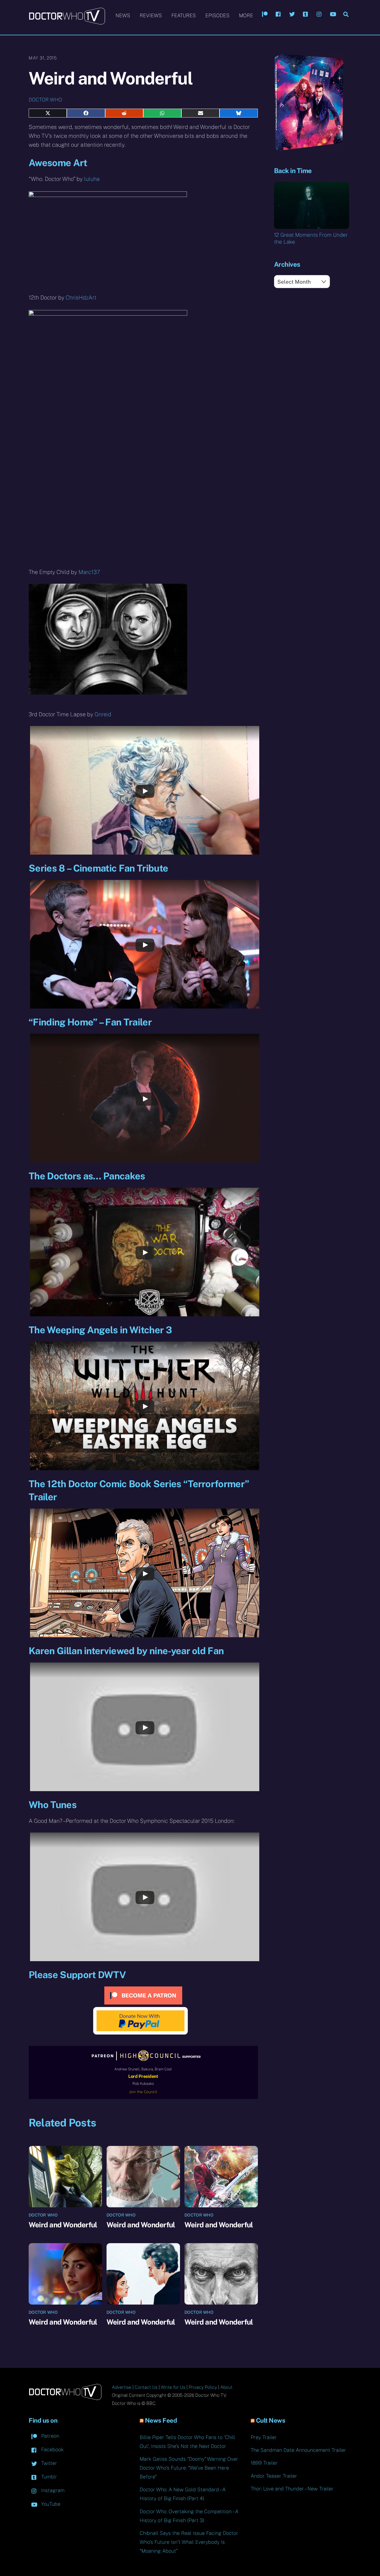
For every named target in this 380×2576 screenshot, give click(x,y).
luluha (92, 179)
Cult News (271, 2420)
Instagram (52, 2490)
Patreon (50, 2436)
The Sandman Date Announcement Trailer (298, 2450)
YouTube (50, 2504)
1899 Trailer (264, 2463)
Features (184, 15)
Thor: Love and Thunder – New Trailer (292, 2489)
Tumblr (48, 2477)
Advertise (122, 2387)
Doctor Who (45, 100)
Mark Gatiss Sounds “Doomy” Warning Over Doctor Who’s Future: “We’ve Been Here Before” (189, 2468)
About (226, 2387)
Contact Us (146, 2387)
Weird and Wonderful (63, 2225)
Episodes (217, 15)
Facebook (52, 2449)
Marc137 (89, 572)
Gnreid (103, 714)
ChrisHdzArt (81, 298)
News (123, 15)
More (246, 15)
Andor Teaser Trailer (274, 2476)
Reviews (151, 15)
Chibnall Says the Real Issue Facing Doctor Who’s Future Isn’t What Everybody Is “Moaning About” (189, 2542)
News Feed (161, 2420)
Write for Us (173, 2387)
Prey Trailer (264, 2437)
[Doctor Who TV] (67, 22)
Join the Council (143, 2092)
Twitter (48, 2463)
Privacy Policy (203, 2387)
